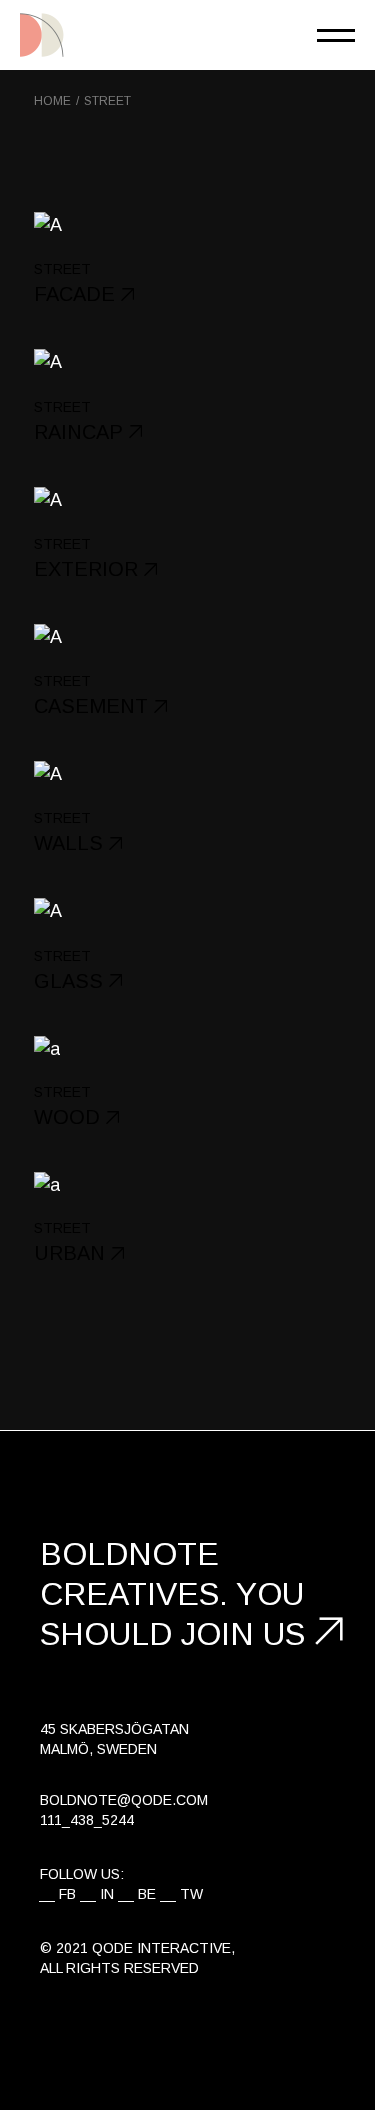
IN (107, 1894)
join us (243, 1634)
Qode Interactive (161, 1948)
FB (67, 1894)
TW (191, 1894)
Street (62, 269)
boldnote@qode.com (124, 1800)
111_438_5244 (87, 1820)
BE (147, 1894)
